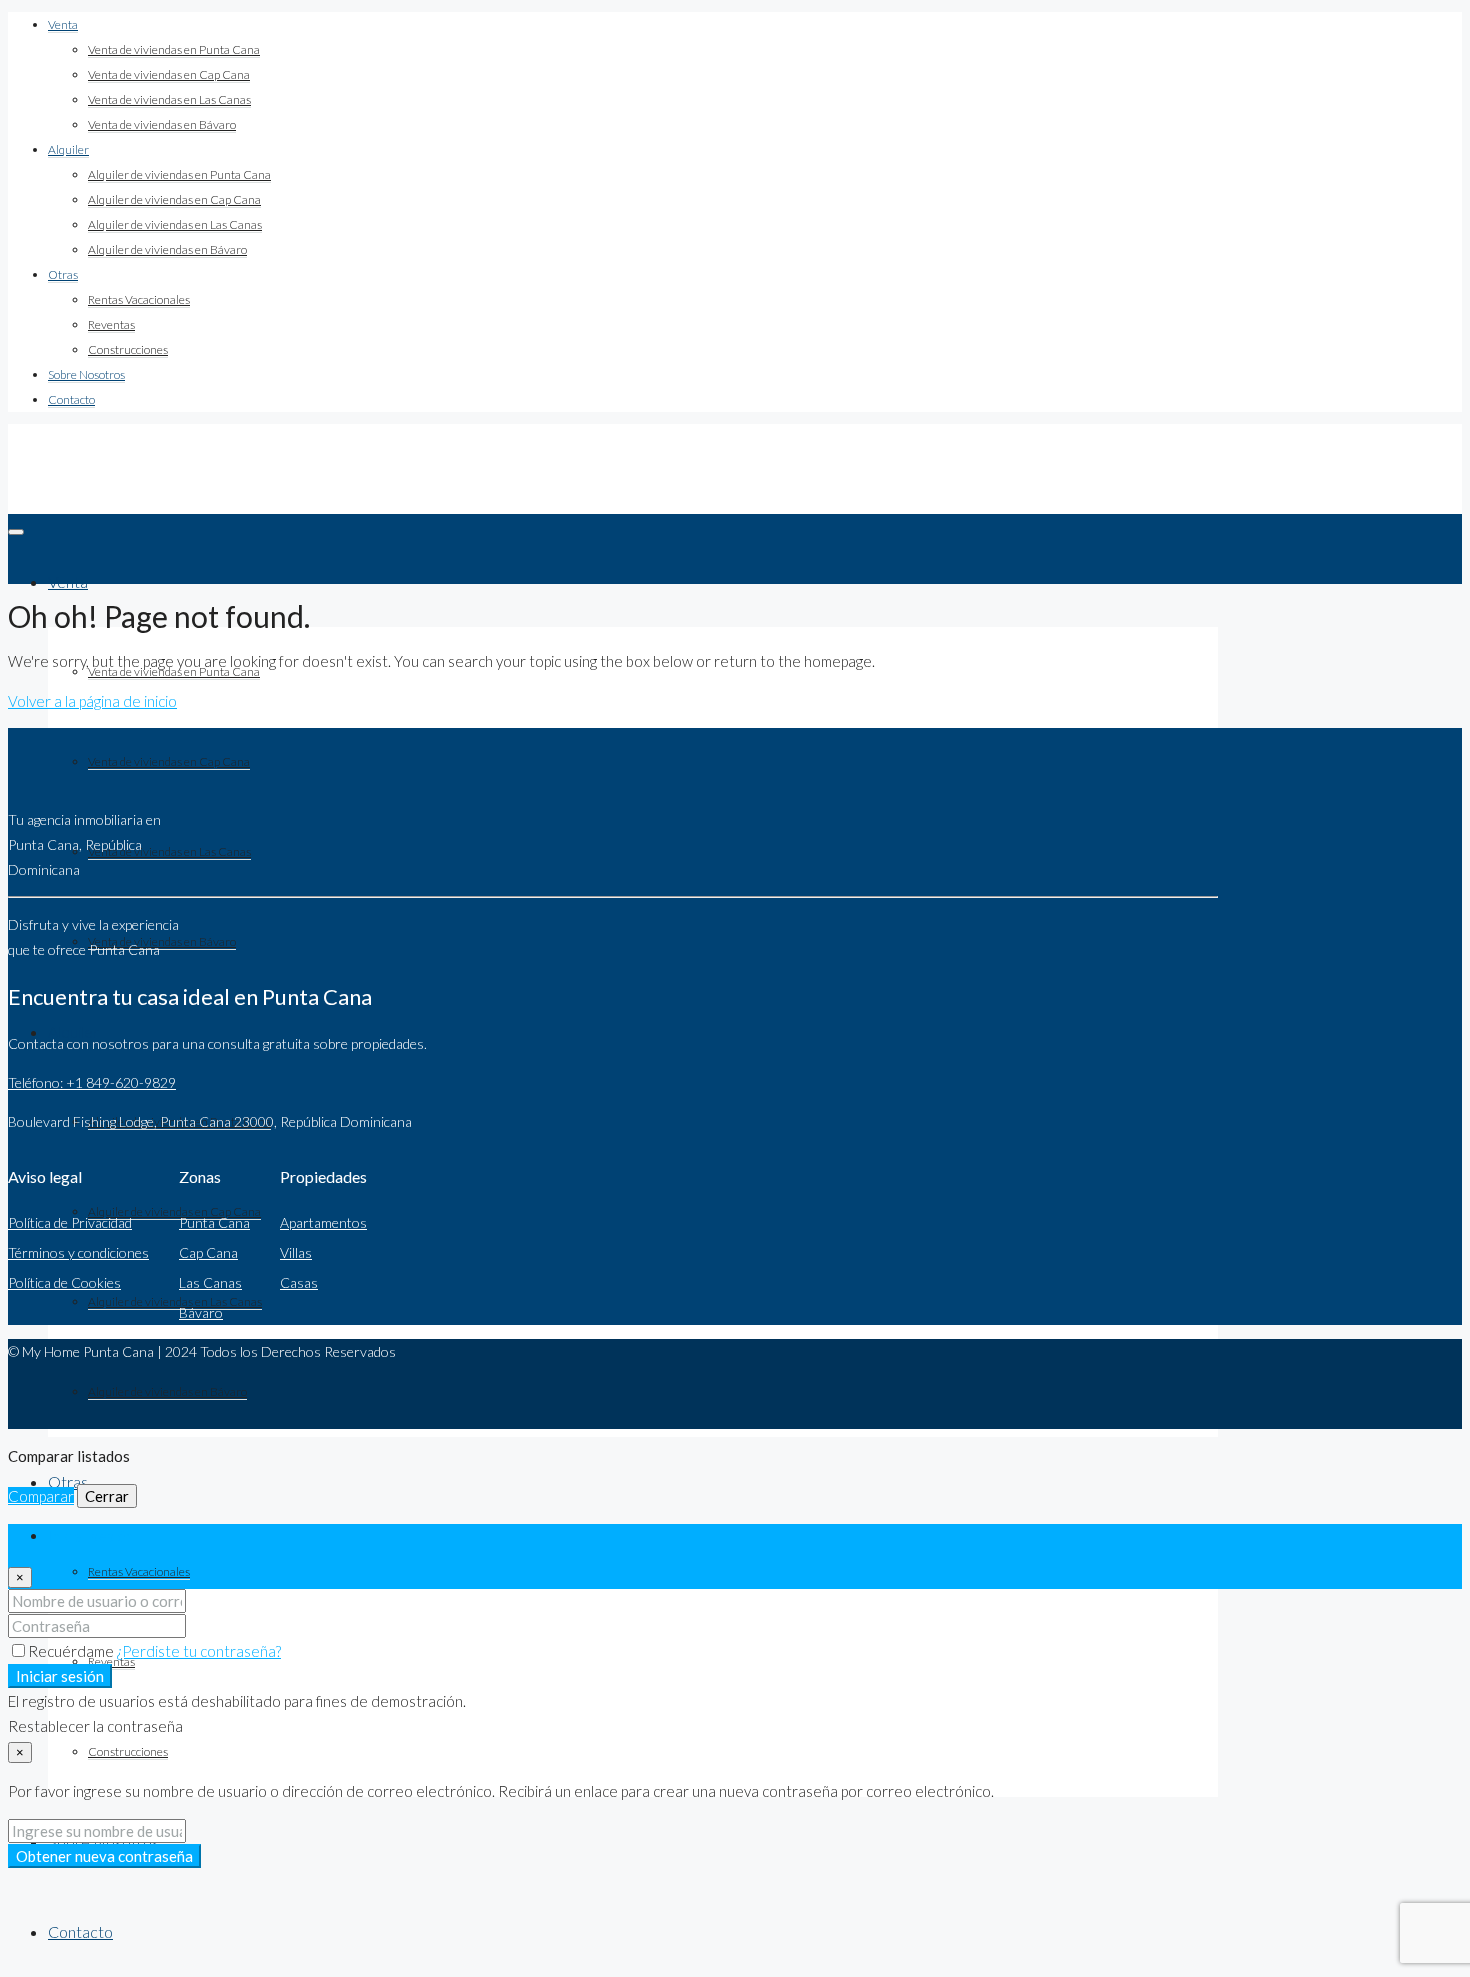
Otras (63, 274)
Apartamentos (323, 1222)
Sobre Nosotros (86, 374)
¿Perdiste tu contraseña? (199, 1651)
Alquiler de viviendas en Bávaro (167, 249)
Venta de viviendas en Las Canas (169, 99)
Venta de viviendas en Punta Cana (174, 49)
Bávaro (201, 1312)
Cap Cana (208, 1252)
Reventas (111, 324)
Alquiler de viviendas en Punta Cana (179, 174)
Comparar (41, 1496)
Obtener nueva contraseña (104, 1856)
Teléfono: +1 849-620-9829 (92, 1082)
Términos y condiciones (78, 1252)
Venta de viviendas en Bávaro (162, 124)
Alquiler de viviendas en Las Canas (175, 224)
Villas (296, 1252)
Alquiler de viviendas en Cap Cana (174, 199)
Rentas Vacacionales (139, 299)
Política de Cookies (64, 1282)
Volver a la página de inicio (92, 701)
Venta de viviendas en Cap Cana (169, 74)
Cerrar (107, 1496)
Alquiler (68, 149)
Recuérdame (72, 1651)
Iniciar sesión (60, 1676)
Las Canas (210, 1282)
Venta (63, 24)
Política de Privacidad (70, 1222)
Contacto (71, 399)
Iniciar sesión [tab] (91, 1536)
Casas (299, 1282)
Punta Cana (214, 1222)
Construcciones (128, 349)
